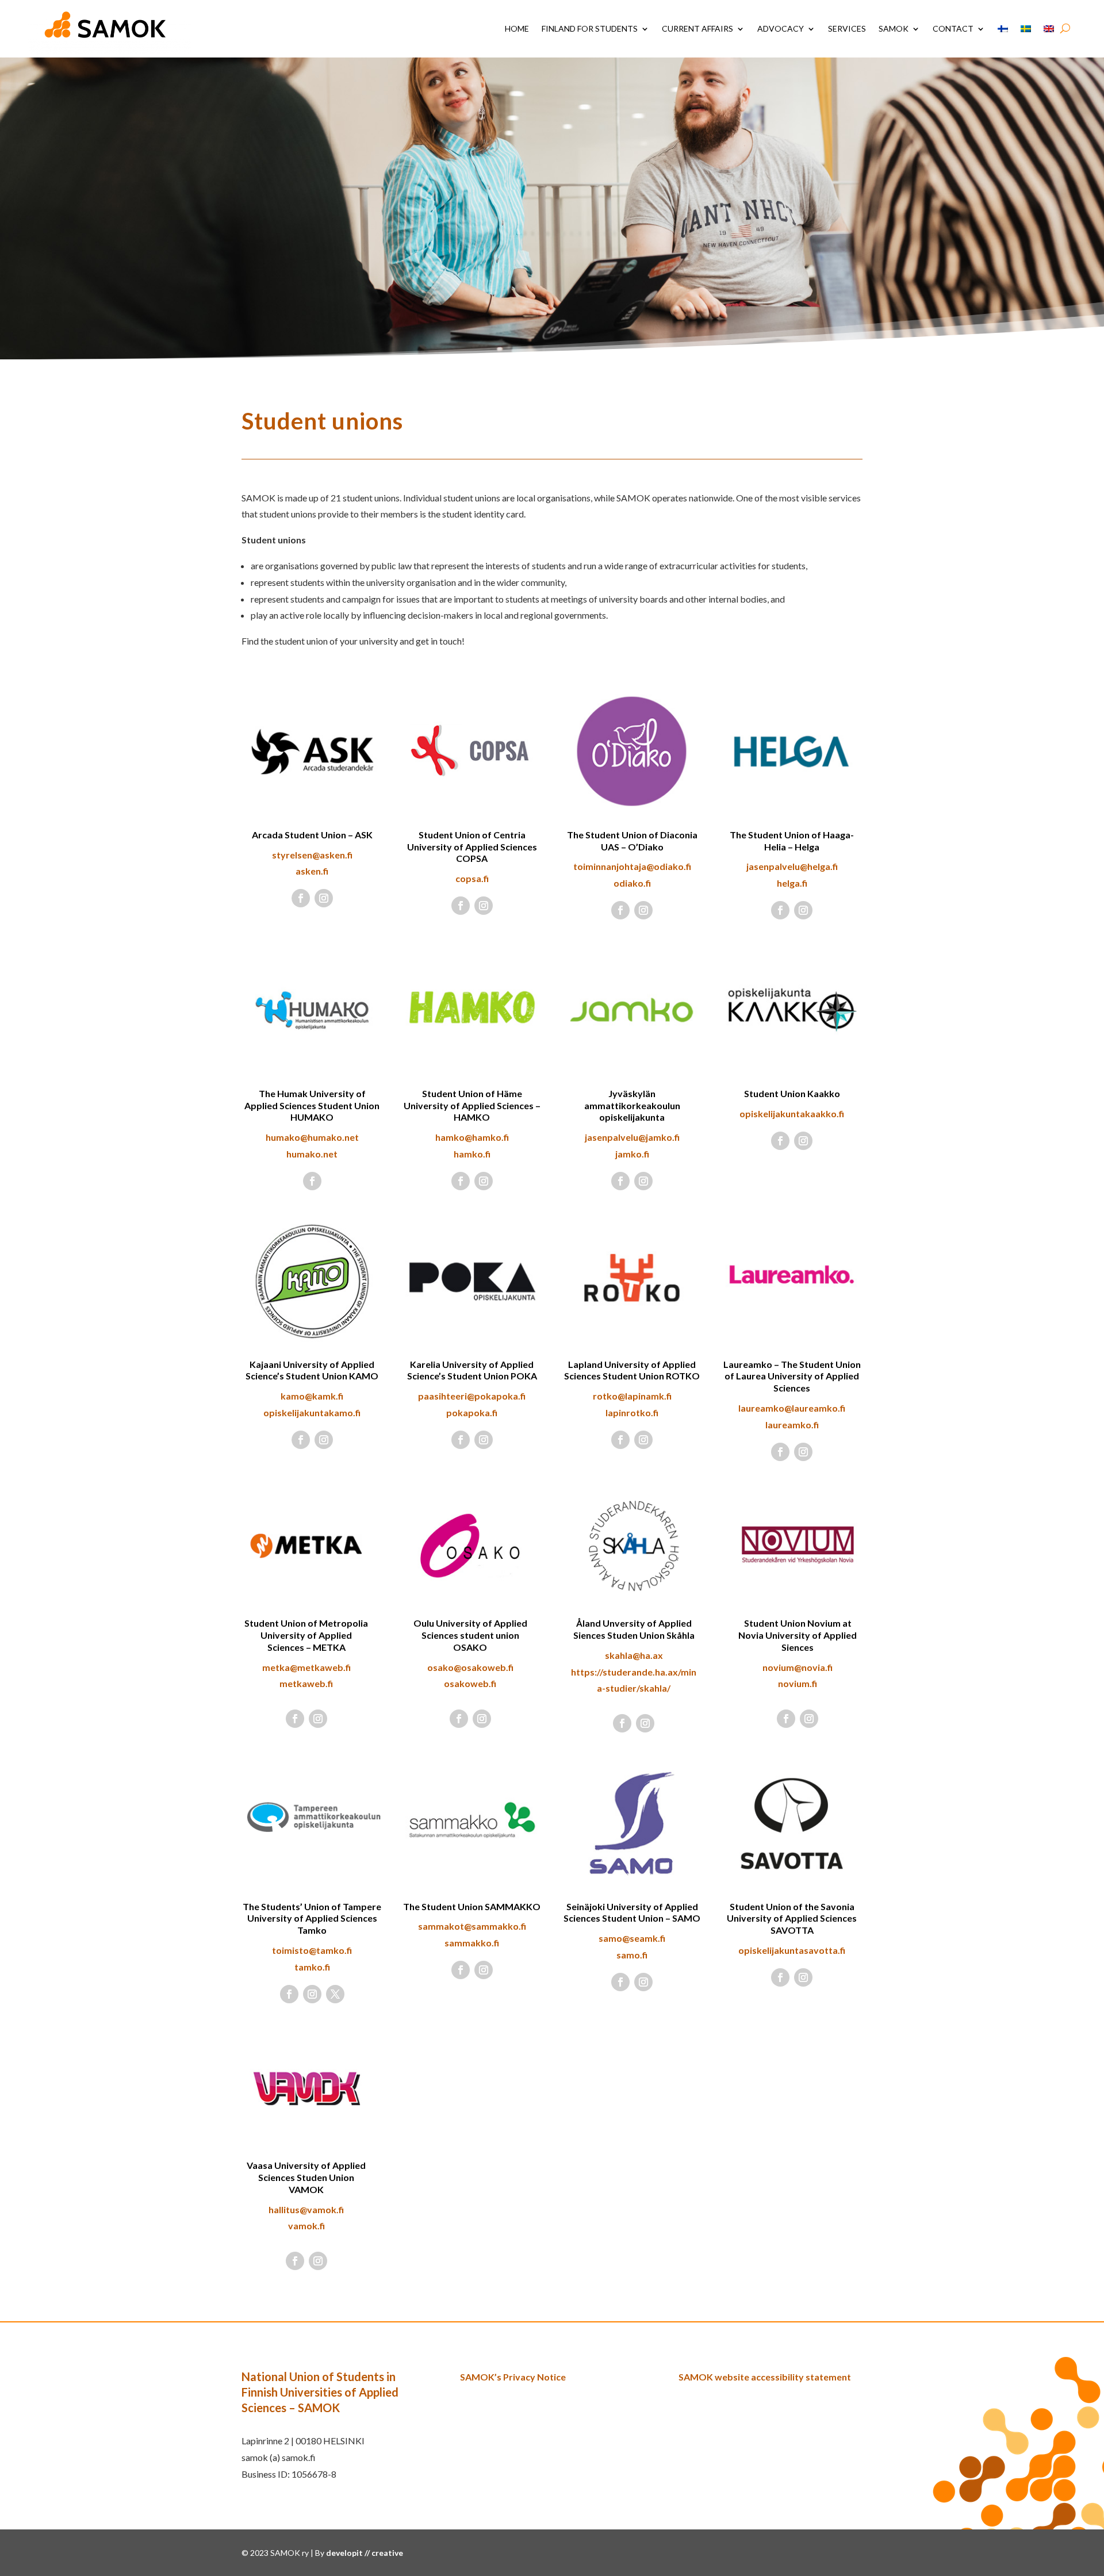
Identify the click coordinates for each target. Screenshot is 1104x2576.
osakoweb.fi (470, 1683)
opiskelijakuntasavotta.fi (792, 1950)
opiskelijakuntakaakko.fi (792, 1113)
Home (517, 28)
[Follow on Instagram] (324, 898)
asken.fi (312, 871)
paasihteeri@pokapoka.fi (472, 1396)
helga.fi (792, 883)
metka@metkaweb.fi (306, 1667)
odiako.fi (632, 883)
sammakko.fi (472, 1943)
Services (847, 28)
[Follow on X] (335, 1994)
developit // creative (365, 2553)
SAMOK (894, 28)
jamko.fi (632, 1154)
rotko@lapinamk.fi (632, 1396)
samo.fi (632, 1955)
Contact (953, 28)
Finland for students (590, 28)
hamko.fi (472, 1154)
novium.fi (798, 1683)
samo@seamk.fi (632, 1938)
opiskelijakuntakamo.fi (312, 1412)
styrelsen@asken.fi (312, 855)
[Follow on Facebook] (301, 898)
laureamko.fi (792, 1425)
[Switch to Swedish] (1026, 29)
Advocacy (781, 28)
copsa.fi (472, 878)
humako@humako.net (312, 1137)
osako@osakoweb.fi (470, 1667)
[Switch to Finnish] (1003, 29)
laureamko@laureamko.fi (792, 1408)
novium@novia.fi (798, 1667)
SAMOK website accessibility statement (765, 2377)
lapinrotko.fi (632, 1412)
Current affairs (697, 28)
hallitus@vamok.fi (306, 2209)
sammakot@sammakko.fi (472, 1926)
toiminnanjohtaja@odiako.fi (632, 866)
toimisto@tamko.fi (312, 1950)
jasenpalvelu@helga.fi (792, 866)
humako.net (312, 1154)
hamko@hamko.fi (472, 1137)
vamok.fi (306, 2226)
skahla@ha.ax (634, 1655)
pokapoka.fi (472, 1412)
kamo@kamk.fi (312, 1396)
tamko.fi (312, 1967)
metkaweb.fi (306, 1683)
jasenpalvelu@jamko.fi (632, 1137)
